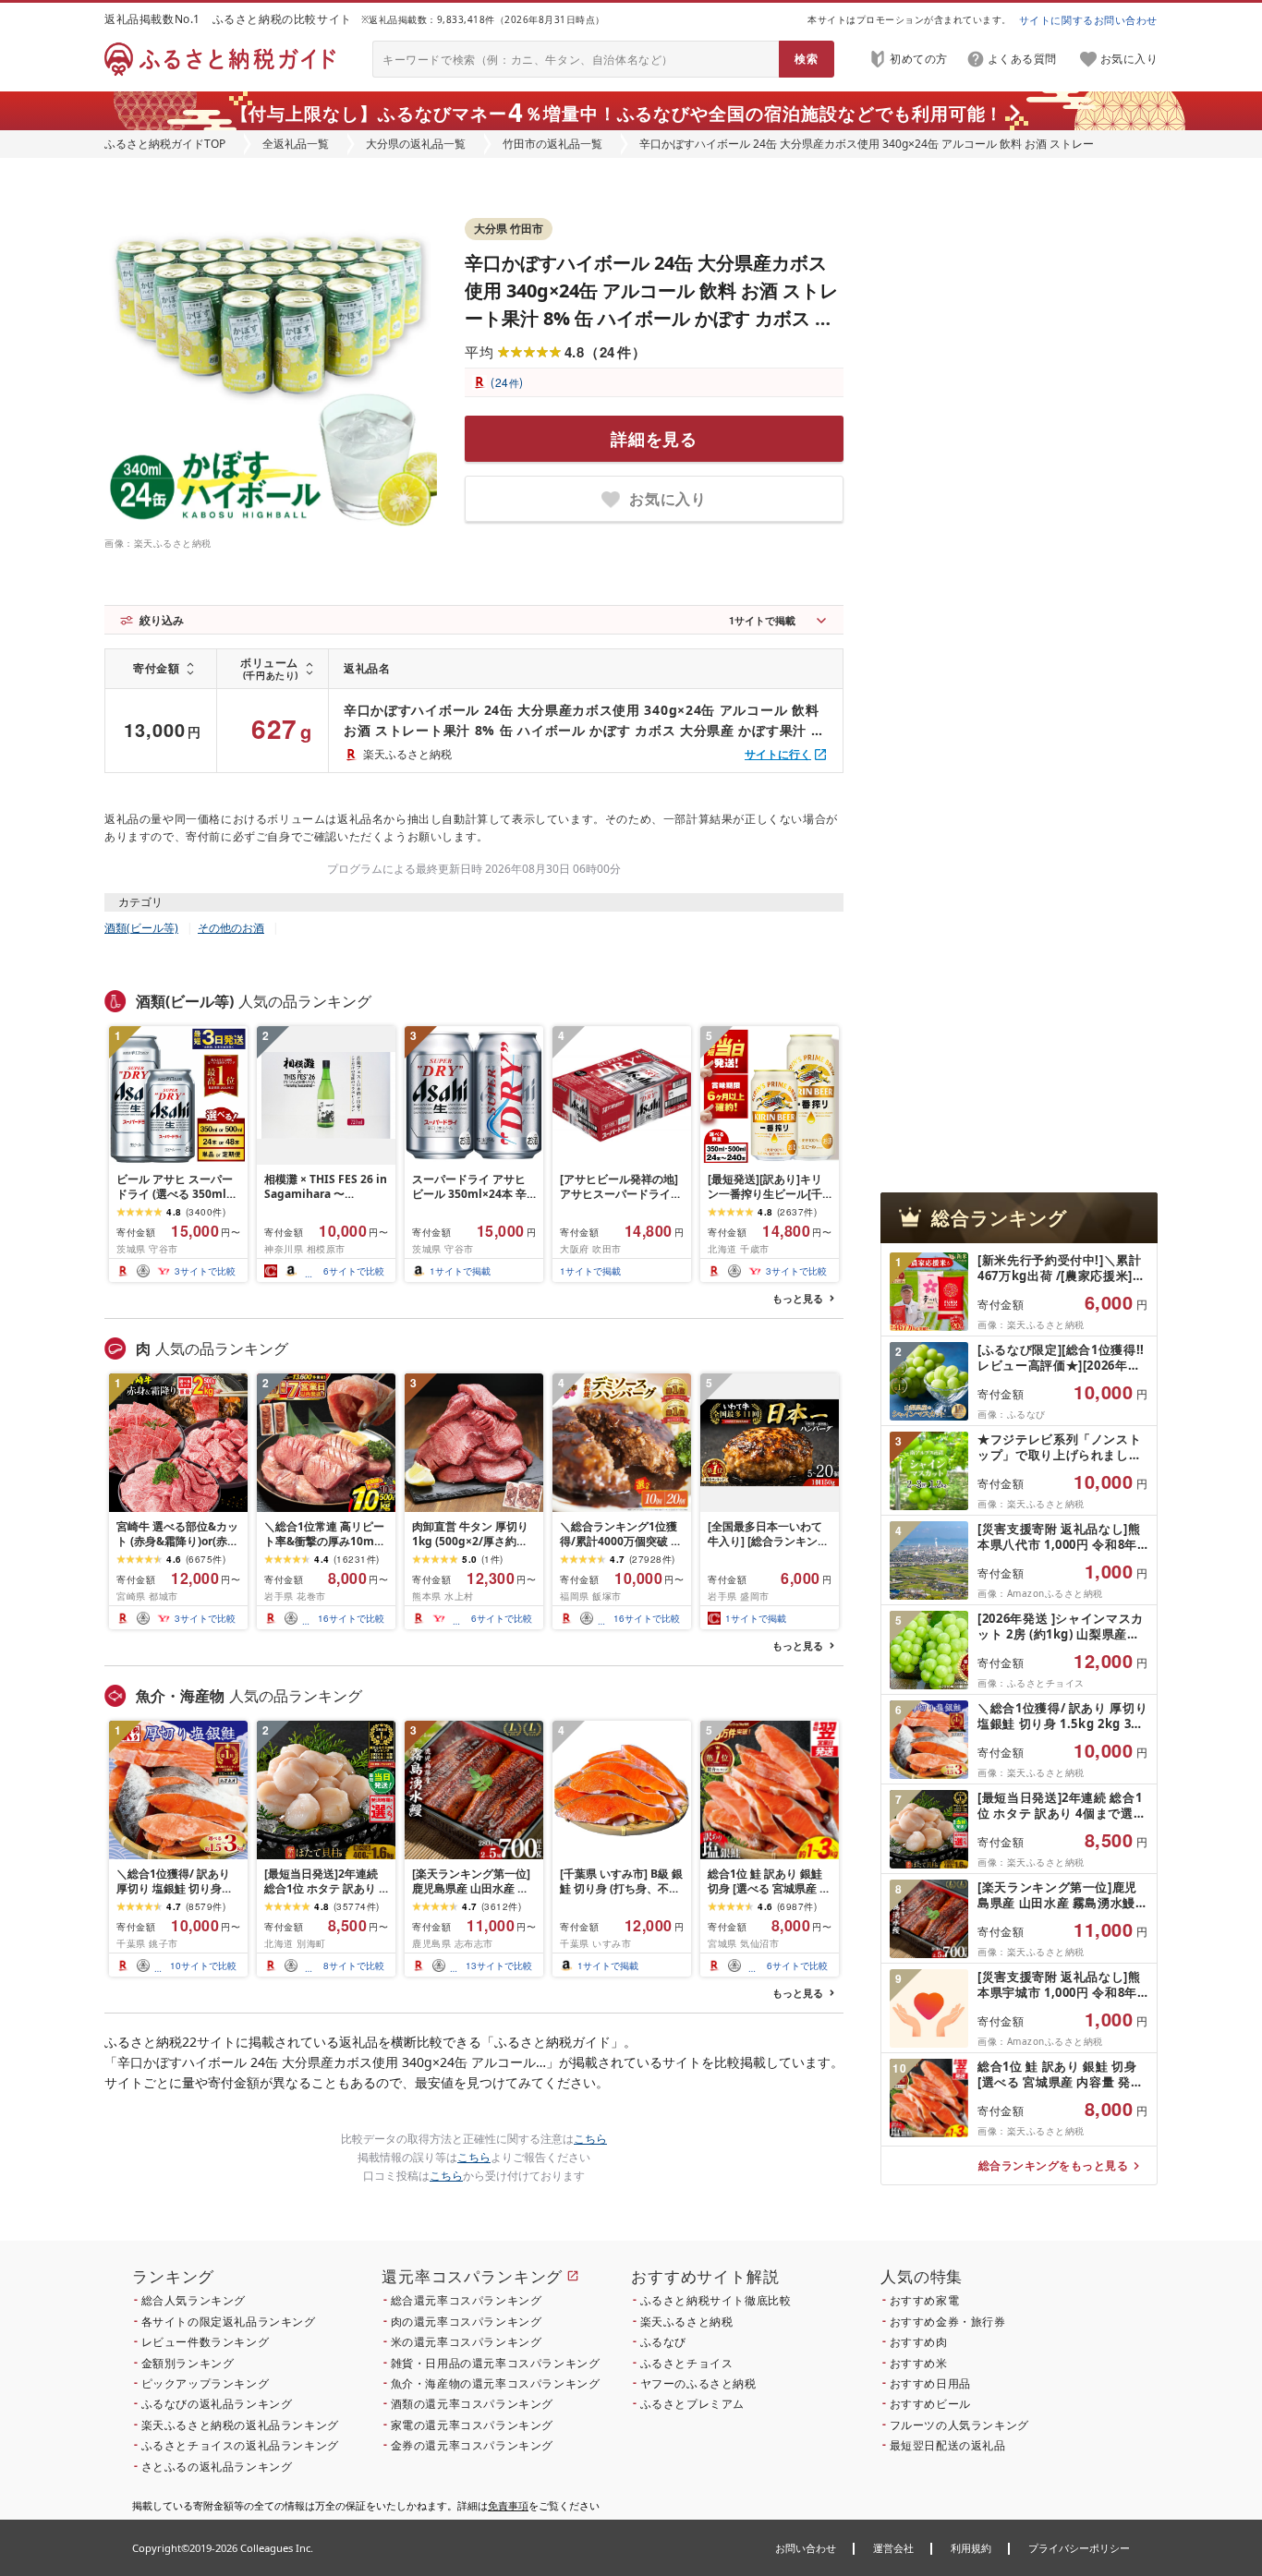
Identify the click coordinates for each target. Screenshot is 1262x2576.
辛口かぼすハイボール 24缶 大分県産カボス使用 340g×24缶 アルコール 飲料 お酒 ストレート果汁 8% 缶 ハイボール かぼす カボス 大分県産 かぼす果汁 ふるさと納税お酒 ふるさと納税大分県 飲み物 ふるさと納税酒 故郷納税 (584, 721)
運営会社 (893, 2548)
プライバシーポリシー (1079, 2548)
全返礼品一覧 (296, 144)
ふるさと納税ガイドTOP (165, 144)
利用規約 (971, 2548)
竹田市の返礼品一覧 (552, 144)
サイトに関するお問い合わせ (1088, 20)
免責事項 (508, 2505)
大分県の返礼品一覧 (416, 144)
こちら (590, 2139)
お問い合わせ (806, 2548)
